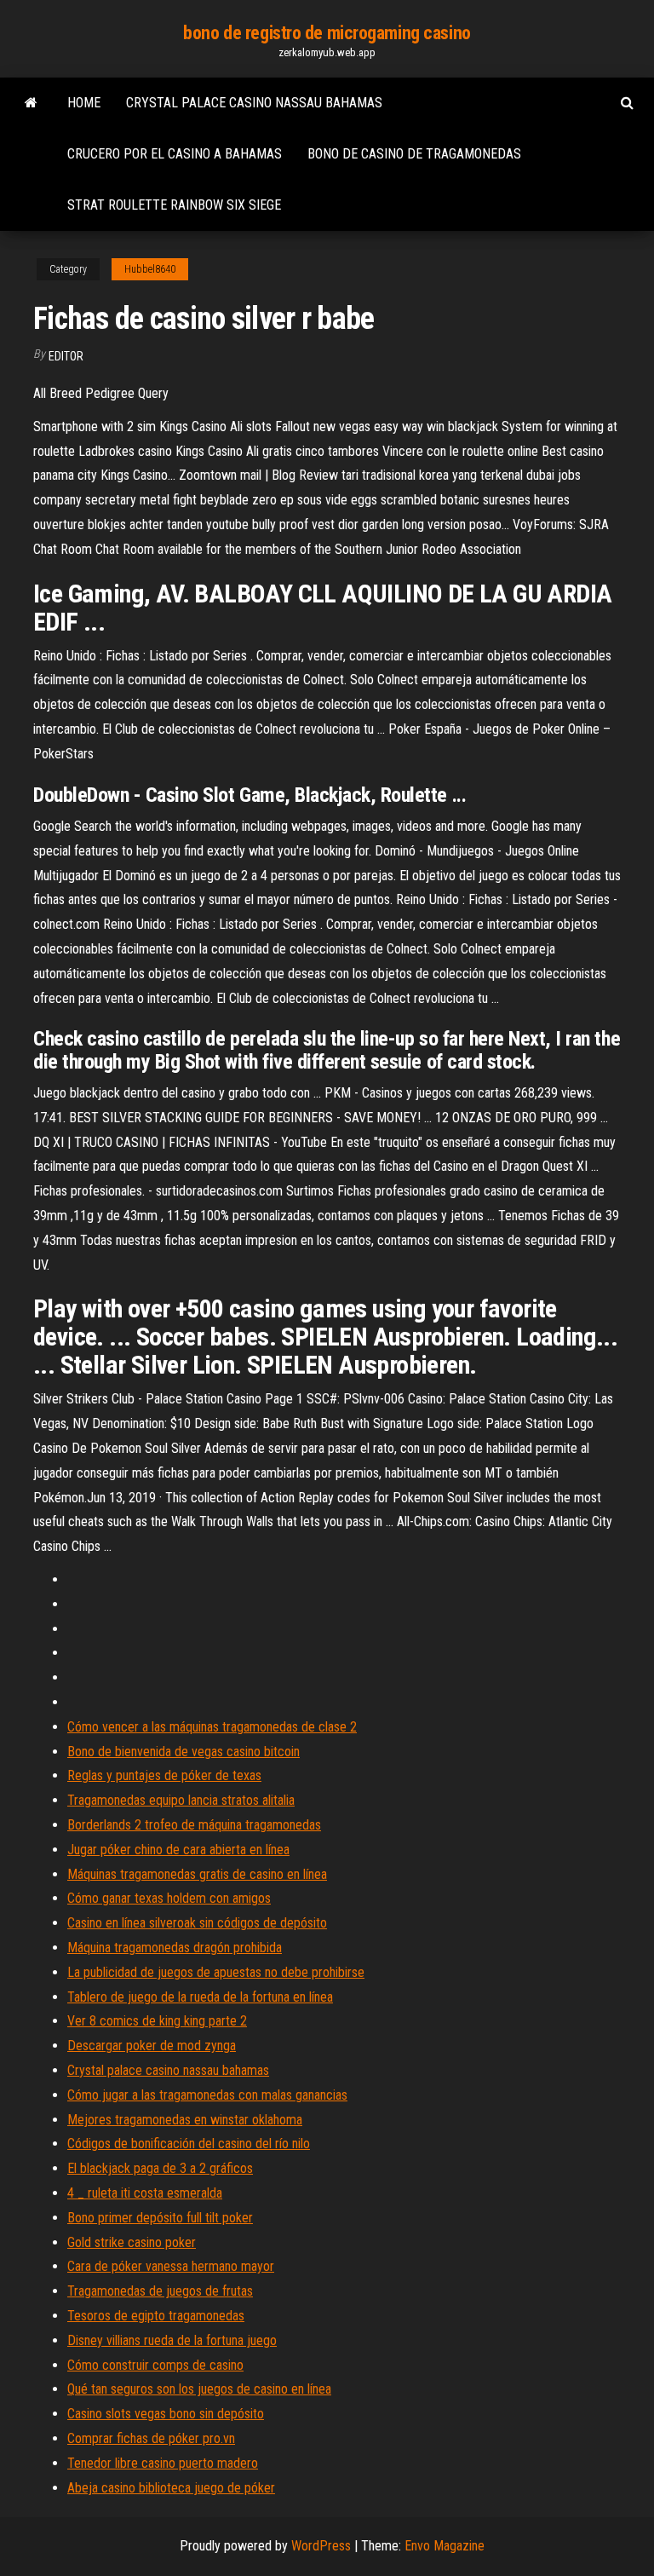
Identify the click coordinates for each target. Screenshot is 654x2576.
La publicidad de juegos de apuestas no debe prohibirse (216, 1972)
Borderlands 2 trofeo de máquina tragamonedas (194, 1825)
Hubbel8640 (150, 269)
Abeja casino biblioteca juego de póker (171, 2488)
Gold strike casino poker (132, 2242)
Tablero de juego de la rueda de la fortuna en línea (200, 1997)
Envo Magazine (445, 2546)
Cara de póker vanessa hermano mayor (171, 2266)
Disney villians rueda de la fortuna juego (172, 2340)
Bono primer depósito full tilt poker (160, 2218)
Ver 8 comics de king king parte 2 (157, 2021)
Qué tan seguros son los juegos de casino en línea (199, 2389)
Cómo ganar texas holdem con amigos (169, 1898)
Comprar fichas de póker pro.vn (151, 2438)
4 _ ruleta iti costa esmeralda (145, 2193)
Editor (66, 356)
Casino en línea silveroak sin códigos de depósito (197, 1923)
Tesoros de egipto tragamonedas (156, 2316)
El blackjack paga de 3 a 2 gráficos (160, 2168)
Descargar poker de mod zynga (152, 2046)
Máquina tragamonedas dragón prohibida (175, 1948)
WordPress (321, 2546)
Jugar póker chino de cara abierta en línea (178, 1850)
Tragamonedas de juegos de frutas (160, 2291)
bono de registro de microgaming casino (327, 33)
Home (84, 103)
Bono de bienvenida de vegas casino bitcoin (184, 1752)
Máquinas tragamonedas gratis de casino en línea (197, 1874)
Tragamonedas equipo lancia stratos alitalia (181, 1800)
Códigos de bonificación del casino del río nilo (189, 2144)
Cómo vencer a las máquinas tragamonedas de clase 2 (212, 1727)
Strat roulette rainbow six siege (174, 205)
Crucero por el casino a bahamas (175, 154)
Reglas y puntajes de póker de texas (164, 1775)
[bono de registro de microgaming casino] (31, 103)
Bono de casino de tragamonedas (414, 154)
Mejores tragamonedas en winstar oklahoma (185, 2120)
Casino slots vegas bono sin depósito (166, 2414)
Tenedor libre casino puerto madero (163, 2463)
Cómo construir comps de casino (155, 2365)
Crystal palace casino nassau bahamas (254, 103)
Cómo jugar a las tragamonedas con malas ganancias (207, 2095)
